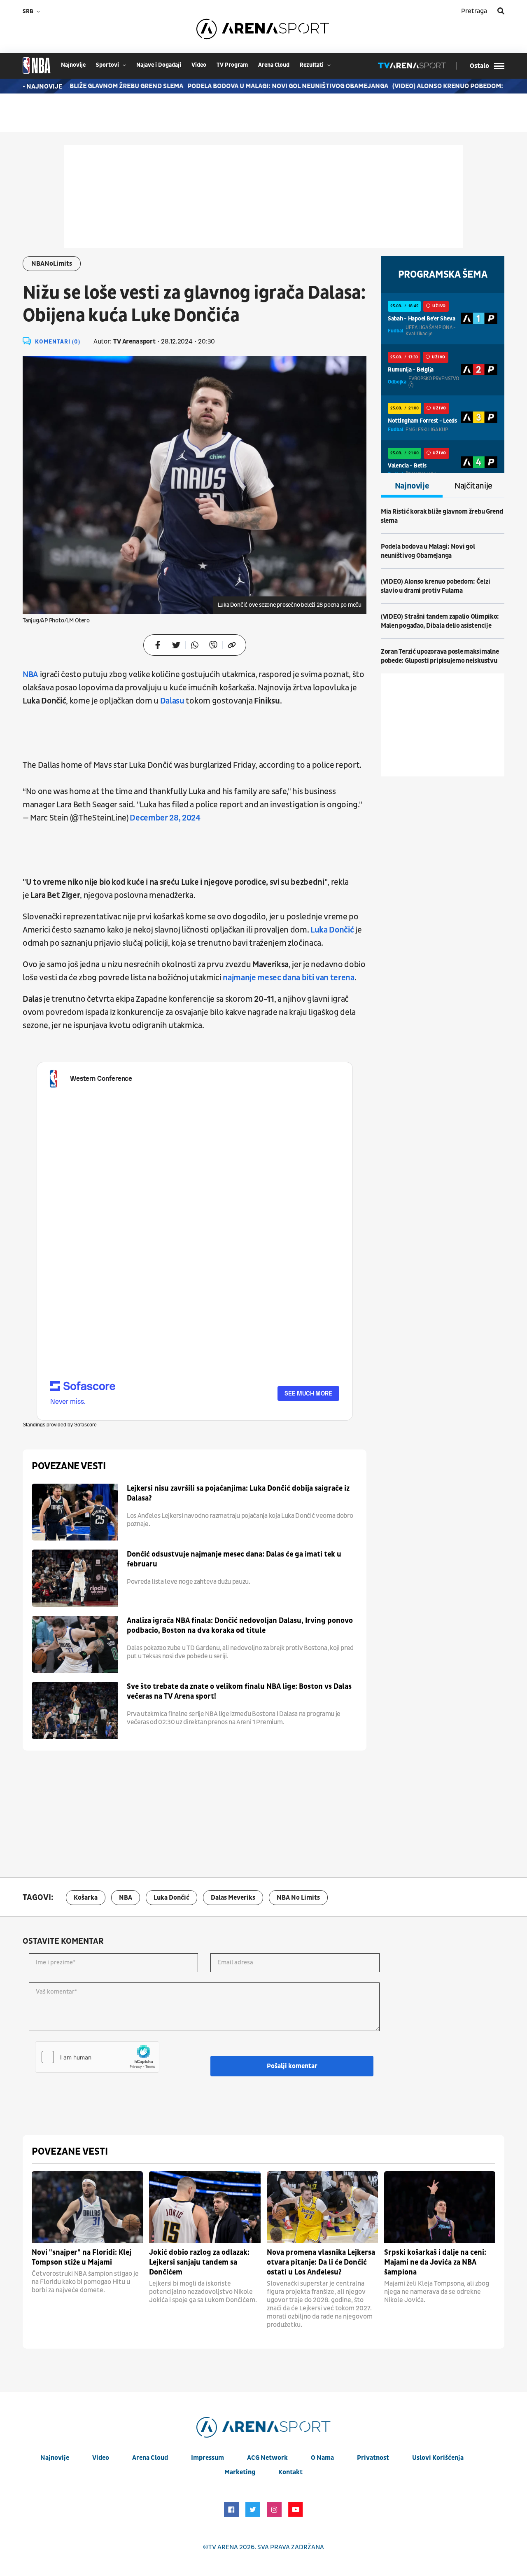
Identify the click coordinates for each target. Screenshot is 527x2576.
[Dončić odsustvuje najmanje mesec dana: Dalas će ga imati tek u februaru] (75, 1578)
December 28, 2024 (165, 818)
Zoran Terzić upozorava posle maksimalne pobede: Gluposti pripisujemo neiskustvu (440, 656)
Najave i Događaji (159, 65)
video (199, 65)
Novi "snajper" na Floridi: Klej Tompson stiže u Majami (82, 2257)
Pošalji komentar (292, 2066)
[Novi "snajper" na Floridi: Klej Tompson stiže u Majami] (87, 2207)
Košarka (86, 1898)
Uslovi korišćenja (438, 2458)
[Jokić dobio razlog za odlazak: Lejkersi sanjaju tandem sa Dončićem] (205, 2207)
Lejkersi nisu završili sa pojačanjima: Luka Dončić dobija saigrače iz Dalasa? (238, 1493)
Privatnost (373, 2458)
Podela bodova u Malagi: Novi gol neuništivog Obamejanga (267, 86)
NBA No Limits (298, 1898)
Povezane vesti (69, 1466)
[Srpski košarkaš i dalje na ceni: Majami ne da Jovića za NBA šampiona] (440, 2207)
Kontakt (290, 2472)
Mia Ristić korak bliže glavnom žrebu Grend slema (442, 516)
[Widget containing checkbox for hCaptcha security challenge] (97, 2057)
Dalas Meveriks (233, 1898)
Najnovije (412, 486)
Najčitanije (473, 486)
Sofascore (85, 1425)
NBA (126, 1898)
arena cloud (274, 65)
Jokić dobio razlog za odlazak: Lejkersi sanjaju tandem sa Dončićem (199, 2262)
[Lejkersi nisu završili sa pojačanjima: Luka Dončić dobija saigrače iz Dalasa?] (75, 1512)
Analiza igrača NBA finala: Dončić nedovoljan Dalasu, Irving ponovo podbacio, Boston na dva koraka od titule (240, 1626)
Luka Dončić (171, 1898)
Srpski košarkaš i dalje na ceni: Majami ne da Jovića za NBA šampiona (435, 2262)
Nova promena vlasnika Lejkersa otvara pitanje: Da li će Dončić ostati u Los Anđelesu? (321, 2262)
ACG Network (267, 2458)
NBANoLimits (52, 264)
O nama (322, 2458)
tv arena (223, 2547)
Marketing (240, 2472)
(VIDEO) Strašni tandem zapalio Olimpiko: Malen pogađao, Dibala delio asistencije (440, 621)
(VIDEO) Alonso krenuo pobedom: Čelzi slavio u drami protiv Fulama (435, 586)
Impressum (208, 2458)
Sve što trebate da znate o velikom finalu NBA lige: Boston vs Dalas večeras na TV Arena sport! (239, 1691)
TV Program (232, 65)
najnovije (73, 65)
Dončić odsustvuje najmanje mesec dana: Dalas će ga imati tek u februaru (234, 1559)
